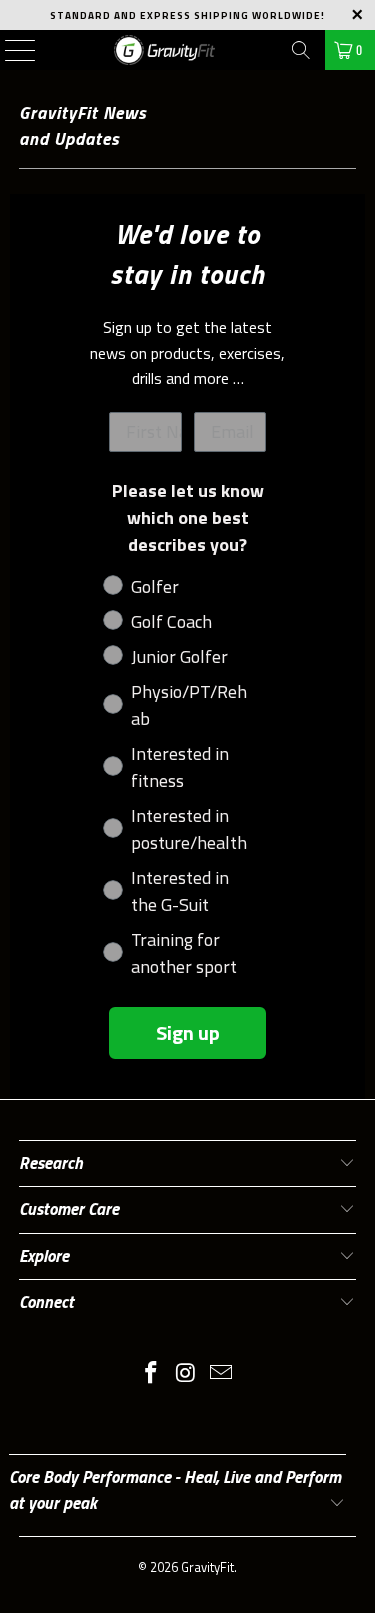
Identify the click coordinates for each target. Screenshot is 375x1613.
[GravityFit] (165, 50)
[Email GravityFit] (221, 1374)
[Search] (301, 50)
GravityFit (207, 1567)
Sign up (188, 1032)
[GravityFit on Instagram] (187, 1374)
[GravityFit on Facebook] (152, 1374)
